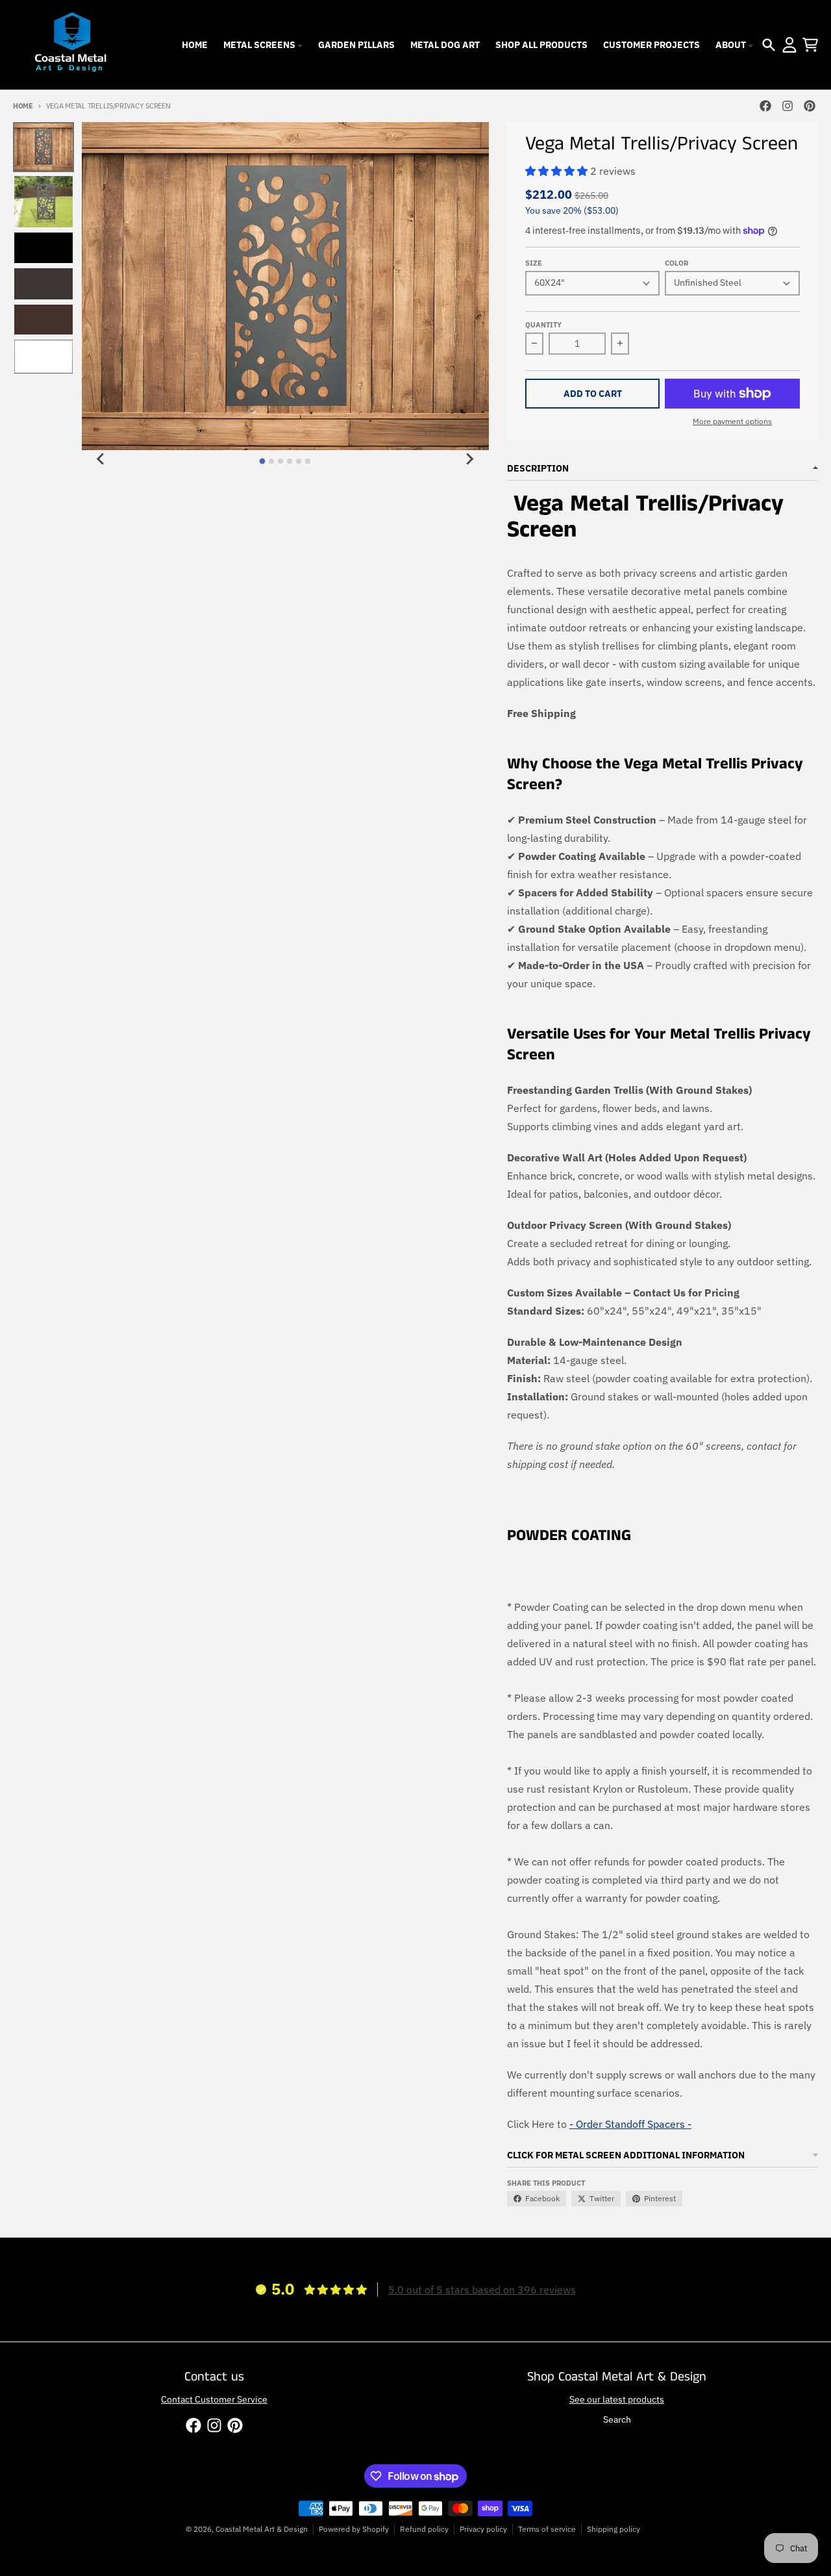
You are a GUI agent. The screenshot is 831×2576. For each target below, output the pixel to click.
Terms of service (547, 2529)
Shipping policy (614, 2529)
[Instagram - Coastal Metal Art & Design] (788, 106)
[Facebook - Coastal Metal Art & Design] (765, 106)
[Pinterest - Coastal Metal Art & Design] (810, 106)
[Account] (789, 45)
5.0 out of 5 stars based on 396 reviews (482, 2290)
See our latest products (617, 2399)
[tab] (263, 461)
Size (534, 263)
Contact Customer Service (214, 2399)
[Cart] (810, 45)
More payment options (732, 421)
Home (23, 106)
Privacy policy (483, 2529)
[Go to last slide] (101, 459)
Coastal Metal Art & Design (262, 2529)
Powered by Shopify (354, 2529)
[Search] (769, 45)
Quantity (543, 325)
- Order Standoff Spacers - (630, 2124)
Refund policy (424, 2529)
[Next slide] (469, 459)
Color (676, 263)
